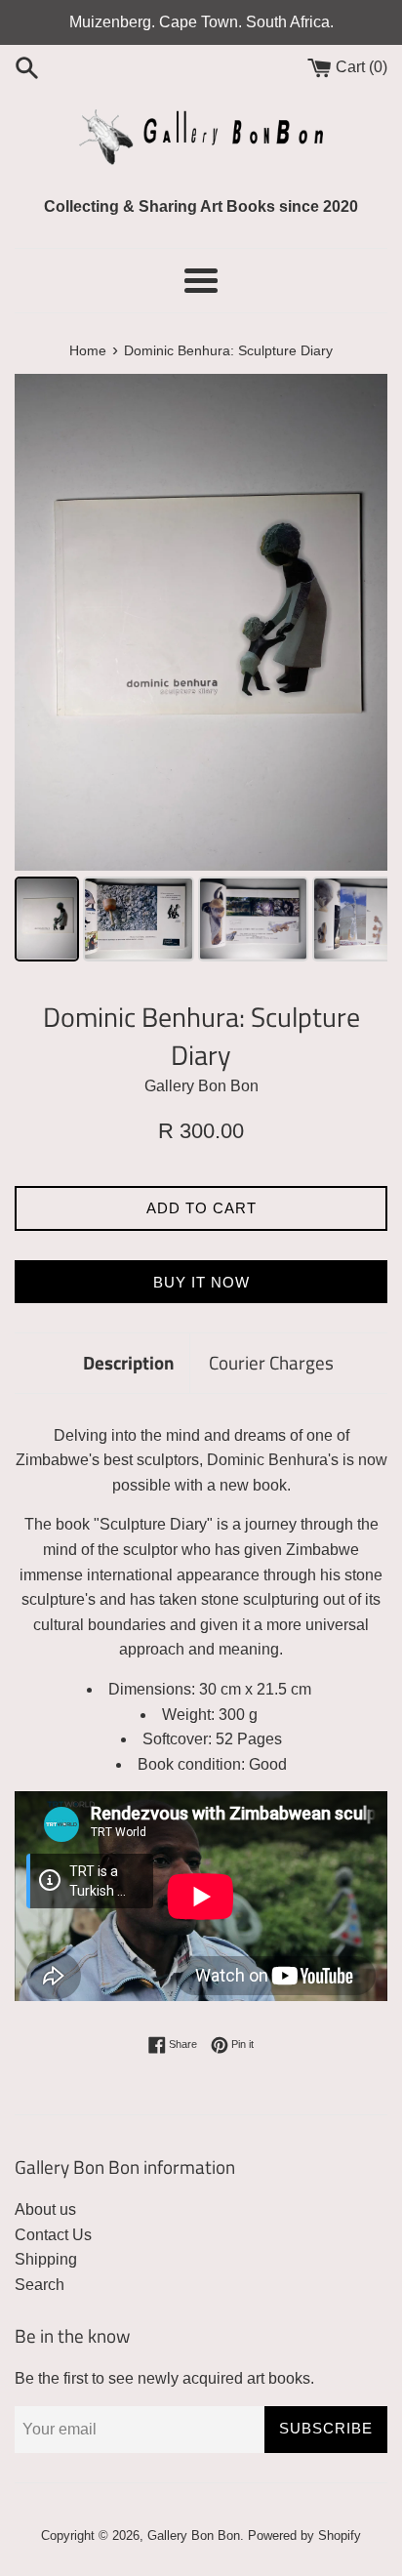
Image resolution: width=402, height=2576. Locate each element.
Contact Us (53, 2235)
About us (45, 2209)
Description (129, 1362)
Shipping (46, 2259)
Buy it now (201, 1282)
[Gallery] (201, 671)
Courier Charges (271, 1362)
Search (40, 2285)
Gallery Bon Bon (194, 2535)
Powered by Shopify (304, 2535)
